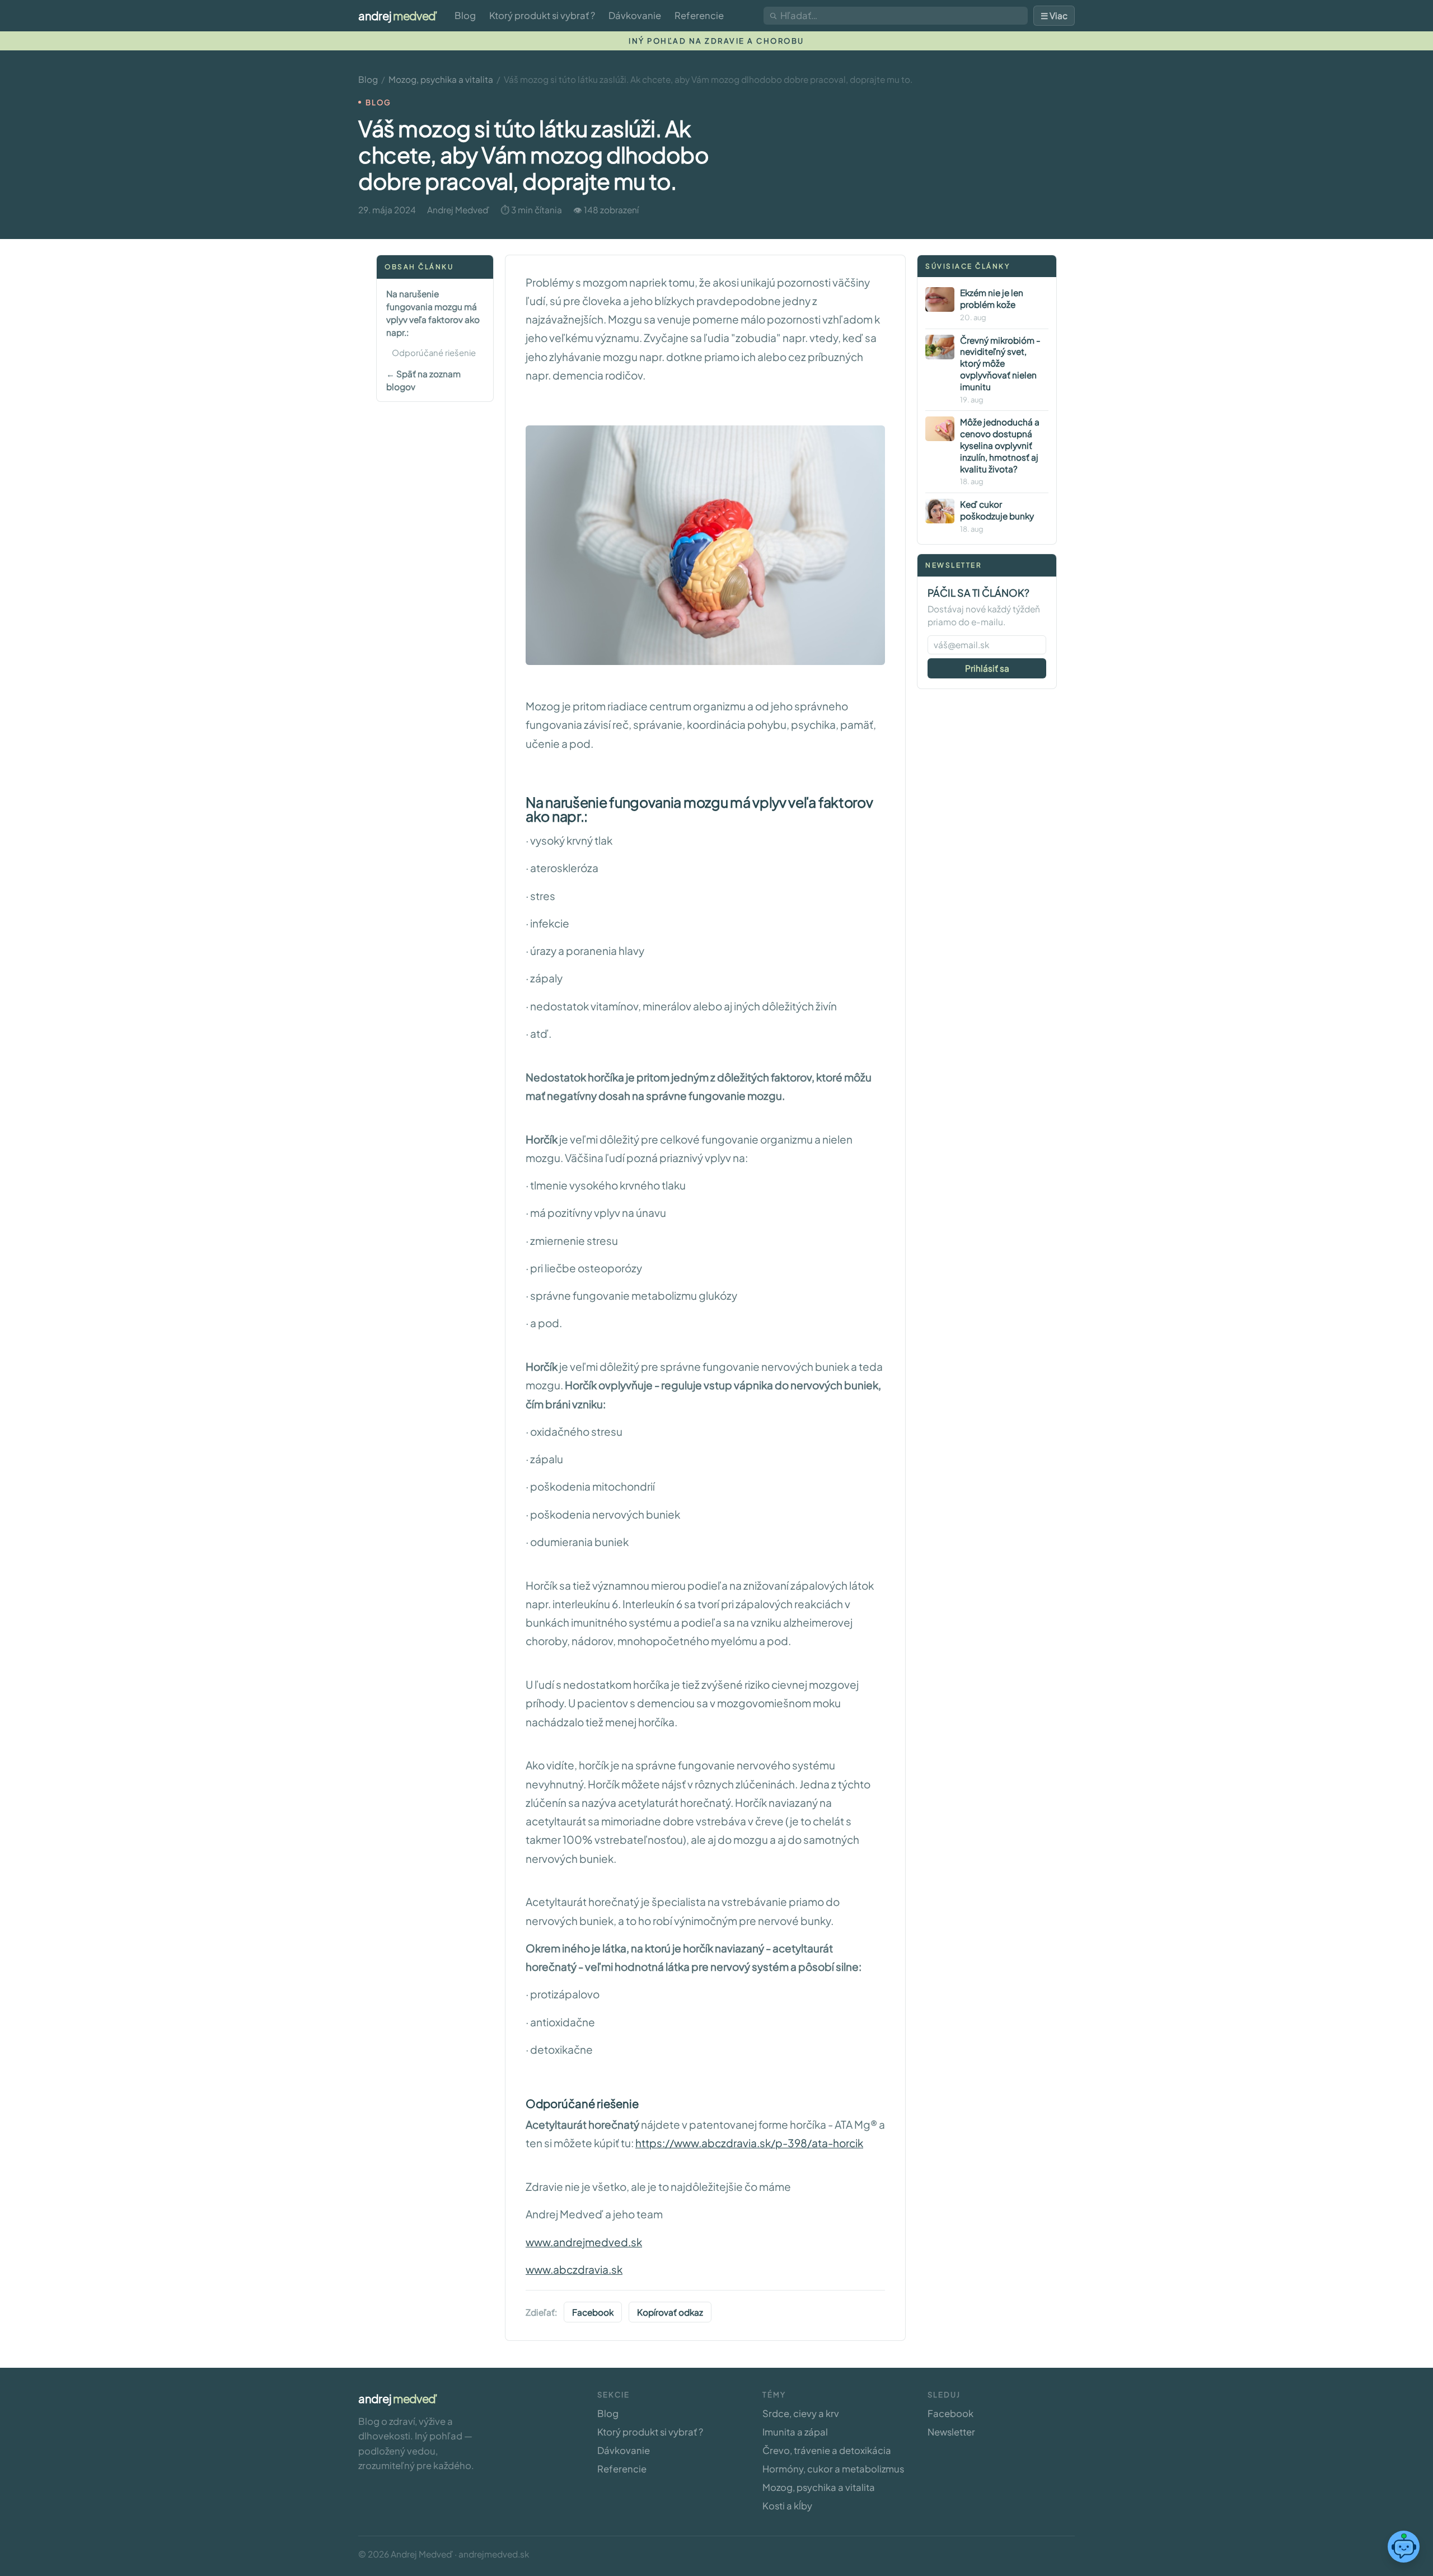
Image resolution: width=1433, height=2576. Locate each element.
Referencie (699, 15)
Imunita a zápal (795, 2432)
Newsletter (951, 2432)
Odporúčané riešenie (434, 353)
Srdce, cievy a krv (801, 2413)
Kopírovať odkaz (670, 2312)
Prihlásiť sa (987, 668)
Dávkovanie (635, 15)
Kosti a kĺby (787, 2506)
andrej (398, 15)
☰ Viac (1054, 15)
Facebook (593, 2312)
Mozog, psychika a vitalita (441, 79)
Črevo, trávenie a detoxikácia (827, 2450)
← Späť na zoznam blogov (423, 380)
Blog (465, 15)
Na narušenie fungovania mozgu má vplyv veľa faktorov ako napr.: (433, 312)
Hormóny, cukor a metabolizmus (833, 2469)
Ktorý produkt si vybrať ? (542, 15)
